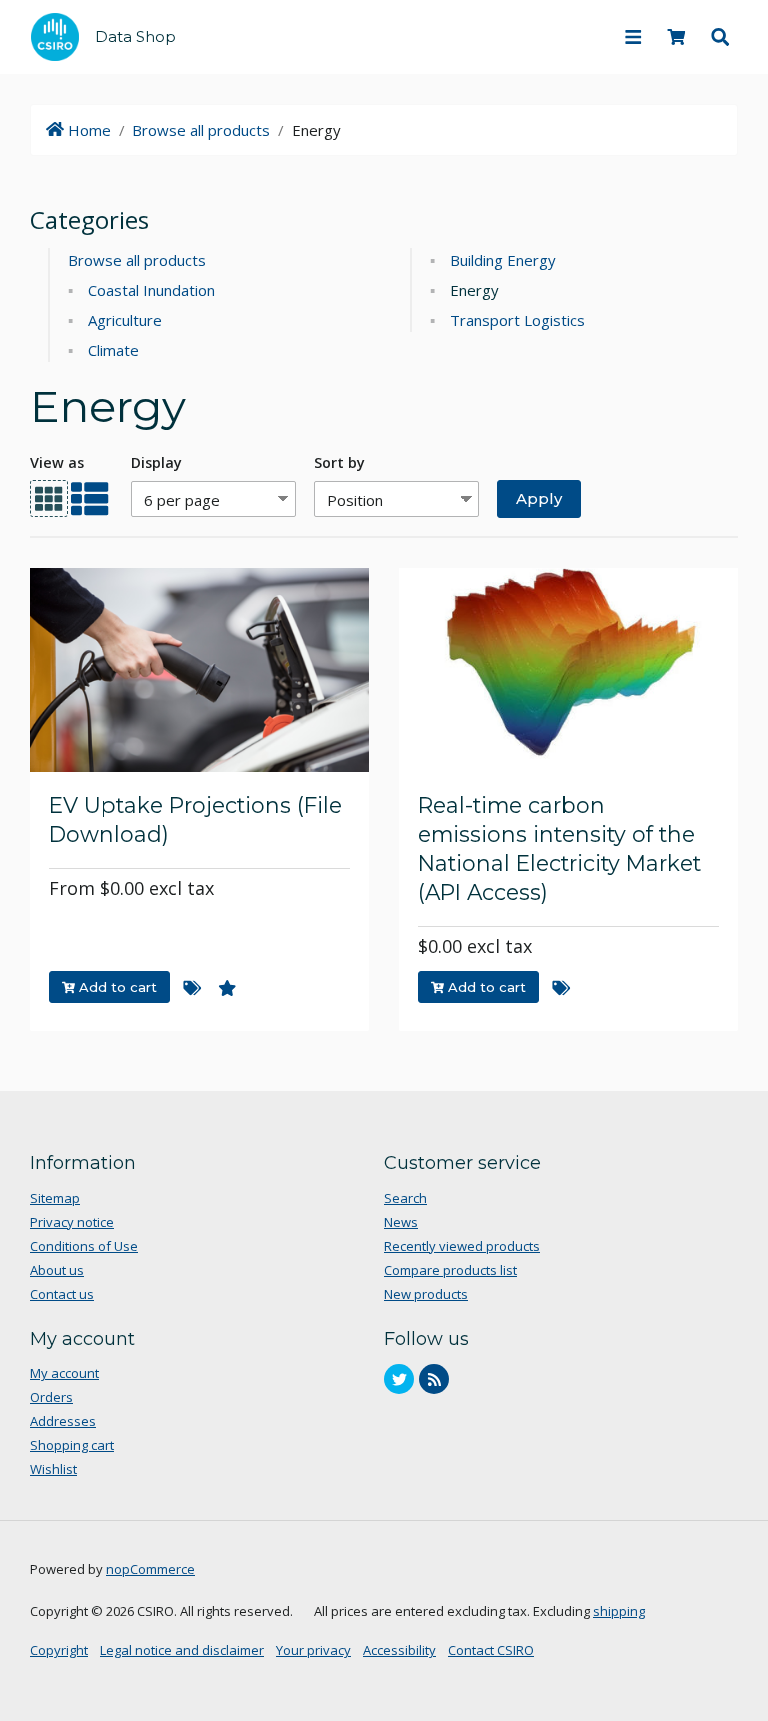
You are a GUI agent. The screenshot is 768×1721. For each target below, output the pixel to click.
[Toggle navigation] (633, 37)
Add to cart (116, 987)
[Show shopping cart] (677, 37)
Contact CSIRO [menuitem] (491, 1650)
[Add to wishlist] (227, 989)
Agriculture (125, 320)
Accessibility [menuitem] (399, 1650)
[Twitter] (399, 1379)
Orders (51, 1397)
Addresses (63, 1421)
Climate (113, 350)
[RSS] (434, 1379)
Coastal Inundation (151, 290)
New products (426, 1294)
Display (156, 462)
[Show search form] (720, 37)
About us (57, 1270)
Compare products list (450, 1270)
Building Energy (503, 260)
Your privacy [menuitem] (313, 1650)
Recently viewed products (462, 1246)
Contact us (62, 1294)
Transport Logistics (517, 320)
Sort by (339, 462)
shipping (619, 1611)
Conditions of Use (84, 1246)
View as (57, 462)
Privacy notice (72, 1222)
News (401, 1222)
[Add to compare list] (192, 989)
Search (405, 1198)
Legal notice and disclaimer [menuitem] (182, 1650)
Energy (474, 290)
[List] (90, 499)
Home (80, 130)
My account (64, 1373)
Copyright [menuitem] (59, 1650)
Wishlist (53, 1469)
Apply (529, 495)
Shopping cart (72, 1445)
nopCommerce (150, 1569)
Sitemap (55, 1198)
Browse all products (201, 130)
